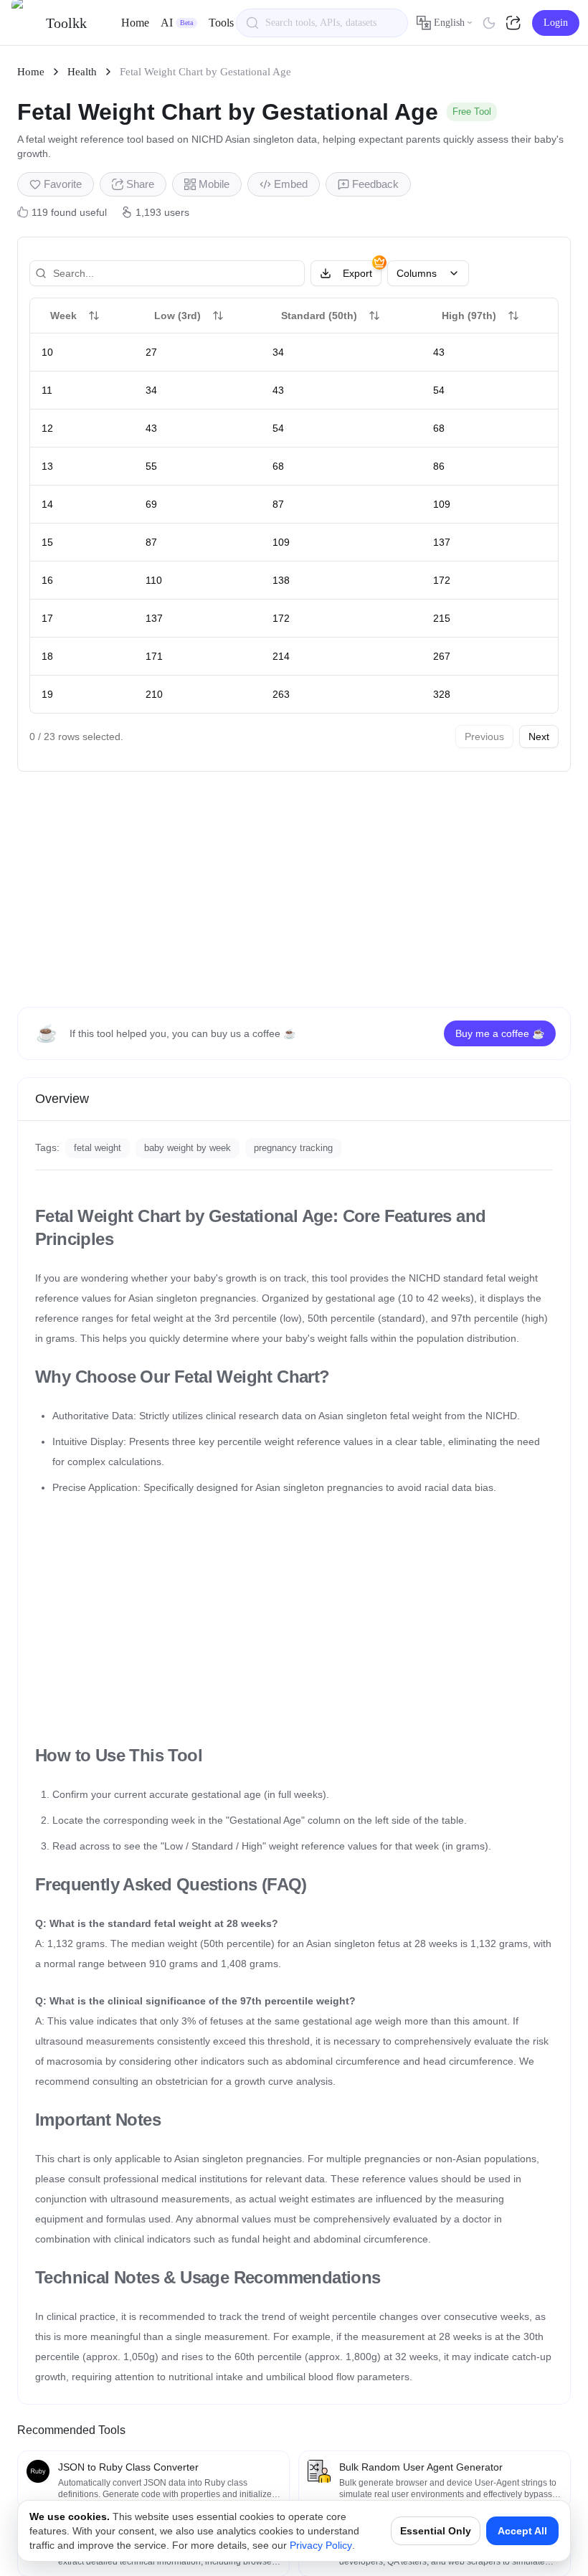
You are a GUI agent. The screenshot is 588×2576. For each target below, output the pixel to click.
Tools (221, 23)
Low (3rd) (177, 316)
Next (539, 737)
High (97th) (469, 316)
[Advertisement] (294, 889)
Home (135, 23)
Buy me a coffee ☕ (500, 1033)
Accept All (522, 2531)
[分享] (515, 23)
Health (82, 72)
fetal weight (98, 1148)
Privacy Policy (321, 2545)
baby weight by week (188, 1148)
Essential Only (436, 2531)
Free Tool (472, 112)
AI (177, 23)
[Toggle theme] (489, 23)
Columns (417, 273)
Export (357, 273)
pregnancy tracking (293, 1148)
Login (556, 23)
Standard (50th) (319, 316)
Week (63, 316)
